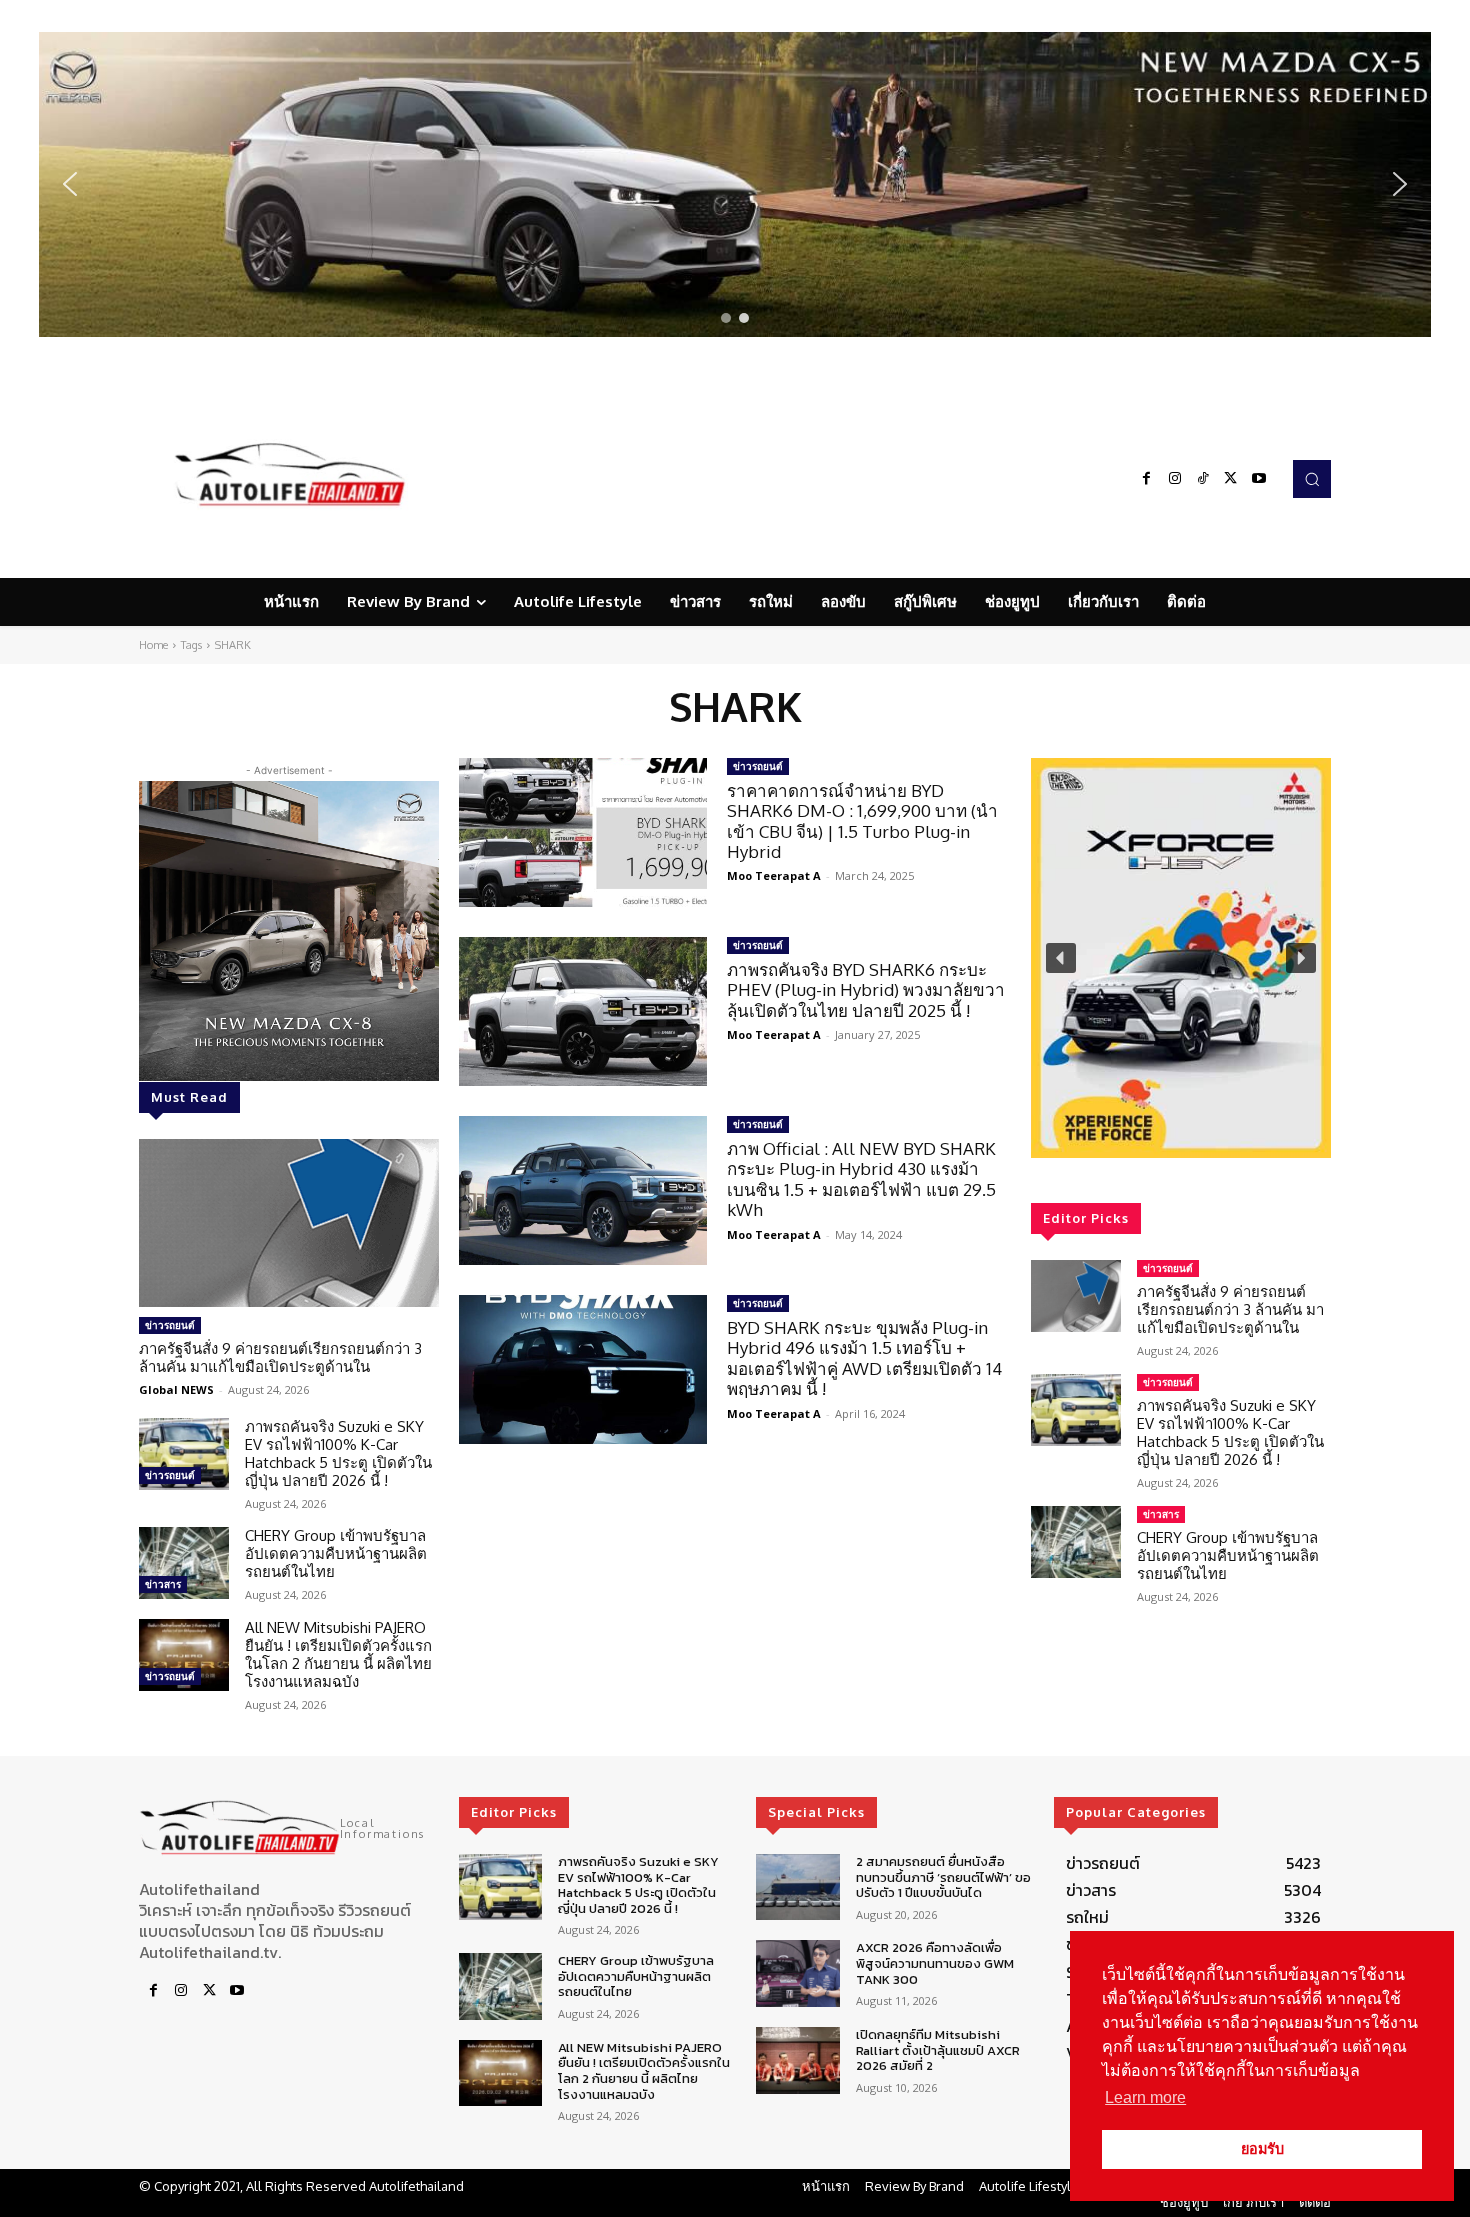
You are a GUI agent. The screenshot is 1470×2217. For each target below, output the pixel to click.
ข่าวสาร (163, 1584)
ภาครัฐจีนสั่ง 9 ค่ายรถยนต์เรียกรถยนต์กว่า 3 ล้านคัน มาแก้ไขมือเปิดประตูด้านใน (280, 1357)
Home (153, 645)
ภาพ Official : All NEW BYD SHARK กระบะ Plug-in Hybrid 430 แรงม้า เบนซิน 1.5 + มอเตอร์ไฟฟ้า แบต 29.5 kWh (861, 1179)
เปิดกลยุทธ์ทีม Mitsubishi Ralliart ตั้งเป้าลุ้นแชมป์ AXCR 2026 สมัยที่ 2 (938, 2050)
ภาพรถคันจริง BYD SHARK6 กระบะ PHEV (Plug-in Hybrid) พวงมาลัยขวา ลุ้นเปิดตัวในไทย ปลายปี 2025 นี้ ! (866, 990)
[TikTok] (1203, 479)
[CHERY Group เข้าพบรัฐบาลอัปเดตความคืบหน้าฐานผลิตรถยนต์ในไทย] (184, 1563)
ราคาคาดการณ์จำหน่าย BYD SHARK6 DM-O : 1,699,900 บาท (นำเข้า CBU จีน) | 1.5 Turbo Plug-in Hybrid (862, 821)
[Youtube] (1259, 479)
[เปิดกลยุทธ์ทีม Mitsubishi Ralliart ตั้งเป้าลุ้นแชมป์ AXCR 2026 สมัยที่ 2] (797, 2060)
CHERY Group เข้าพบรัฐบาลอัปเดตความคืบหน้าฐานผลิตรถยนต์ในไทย (336, 1553)
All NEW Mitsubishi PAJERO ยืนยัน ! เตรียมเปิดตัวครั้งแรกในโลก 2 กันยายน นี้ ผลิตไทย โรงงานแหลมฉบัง (338, 1654)
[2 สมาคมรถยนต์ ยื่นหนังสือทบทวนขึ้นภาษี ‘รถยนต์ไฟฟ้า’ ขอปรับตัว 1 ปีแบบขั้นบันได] (797, 1887)
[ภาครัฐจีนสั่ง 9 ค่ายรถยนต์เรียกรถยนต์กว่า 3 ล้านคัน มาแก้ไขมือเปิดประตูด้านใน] (289, 1223)
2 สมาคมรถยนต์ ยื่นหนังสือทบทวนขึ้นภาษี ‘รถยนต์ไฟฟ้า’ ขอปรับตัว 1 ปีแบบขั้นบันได (943, 1877)
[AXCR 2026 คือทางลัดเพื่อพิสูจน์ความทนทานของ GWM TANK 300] (797, 1973)
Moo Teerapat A (774, 875)
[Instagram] (1175, 479)
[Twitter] (1231, 479)
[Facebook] (1147, 479)
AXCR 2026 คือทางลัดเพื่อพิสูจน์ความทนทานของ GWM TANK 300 (935, 1963)
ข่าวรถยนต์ (170, 1325)
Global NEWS (176, 1389)
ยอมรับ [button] (1262, 2149)
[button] (735, 184)
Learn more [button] (1145, 2097)
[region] (735, 184)
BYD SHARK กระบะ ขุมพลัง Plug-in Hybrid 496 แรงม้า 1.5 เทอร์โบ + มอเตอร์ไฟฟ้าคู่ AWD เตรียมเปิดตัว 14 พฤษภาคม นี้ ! (864, 1358)
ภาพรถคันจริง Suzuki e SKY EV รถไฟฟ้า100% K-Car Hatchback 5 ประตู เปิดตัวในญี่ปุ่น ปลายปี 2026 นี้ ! (338, 1453)
